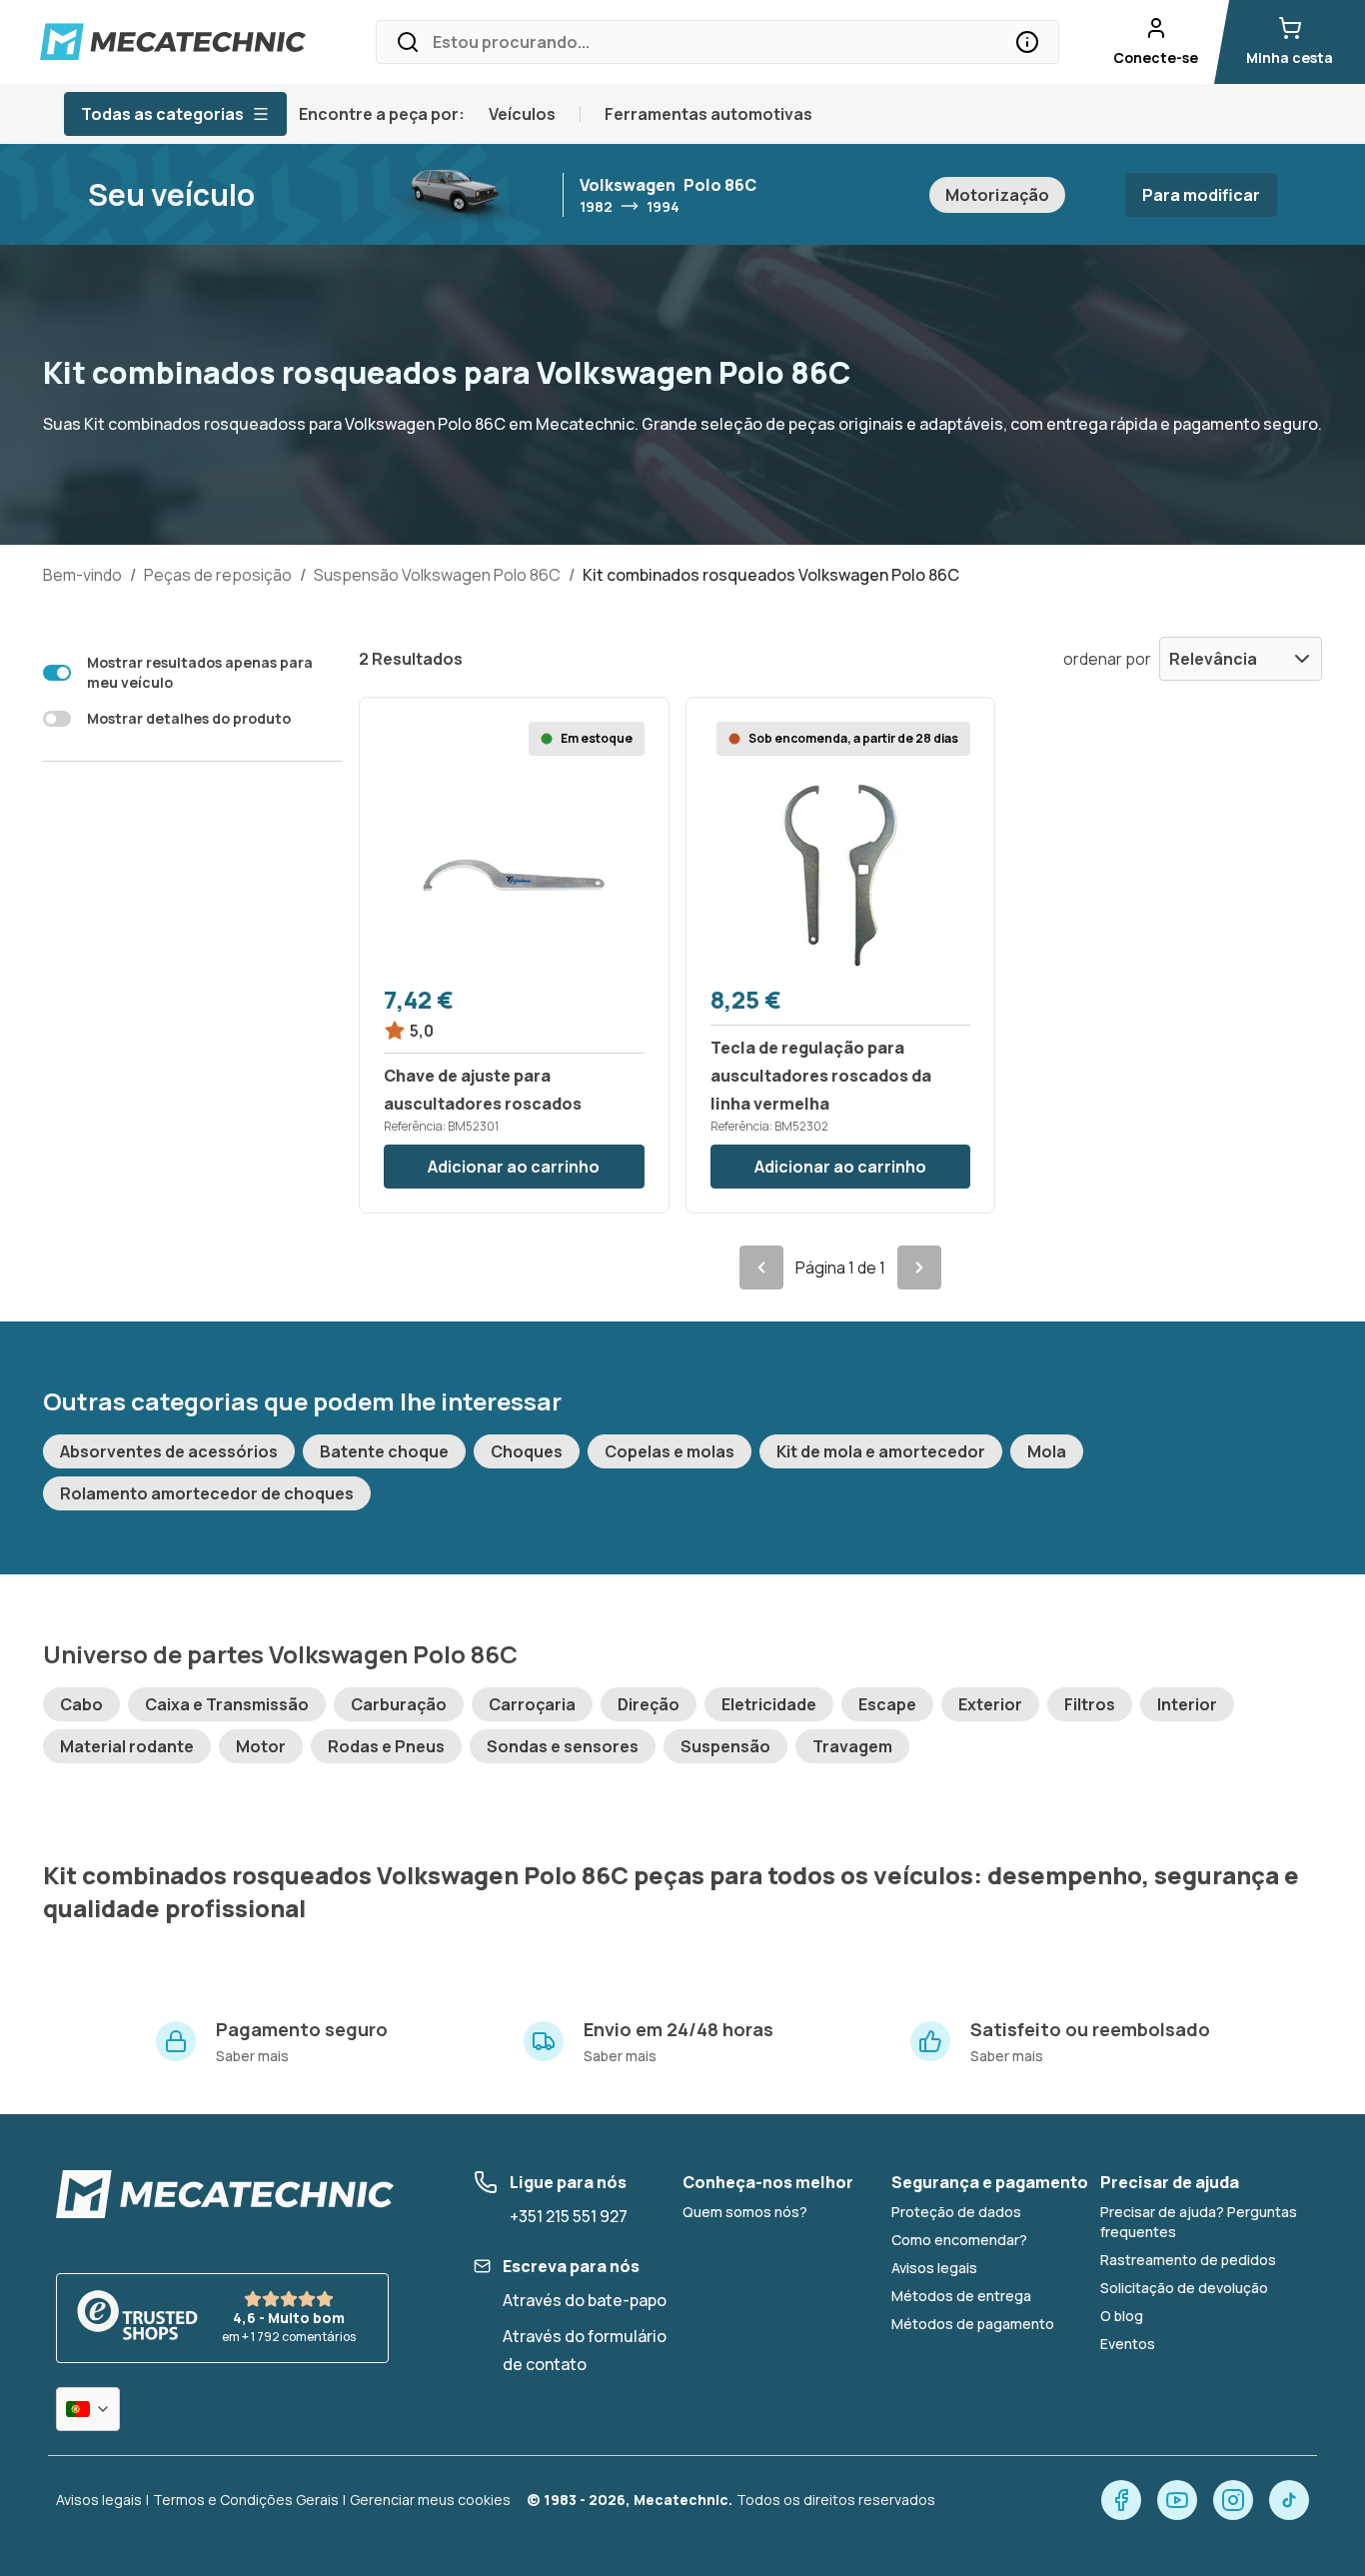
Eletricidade (769, 1704)
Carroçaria (532, 1704)
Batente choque (384, 1451)
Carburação (399, 1704)
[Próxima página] (919, 1268)
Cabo (81, 1704)
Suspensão (725, 1746)
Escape (887, 1704)
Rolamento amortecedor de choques (207, 1493)
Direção (649, 1704)
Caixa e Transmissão (227, 1704)
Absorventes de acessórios (169, 1451)
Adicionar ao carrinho (514, 1167)
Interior (1187, 1704)
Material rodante (127, 1746)
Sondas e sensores (563, 1746)
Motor (261, 1746)
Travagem (852, 1746)
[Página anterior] (761, 1268)
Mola (1047, 1451)
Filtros (1090, 1704)
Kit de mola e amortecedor (881, 1451)
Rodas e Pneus (386, 1746)
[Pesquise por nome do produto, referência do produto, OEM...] (1027, 42)
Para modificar (1201, 195)
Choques (527, 1451)
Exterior (990, 1704)
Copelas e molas (670, 1451)
